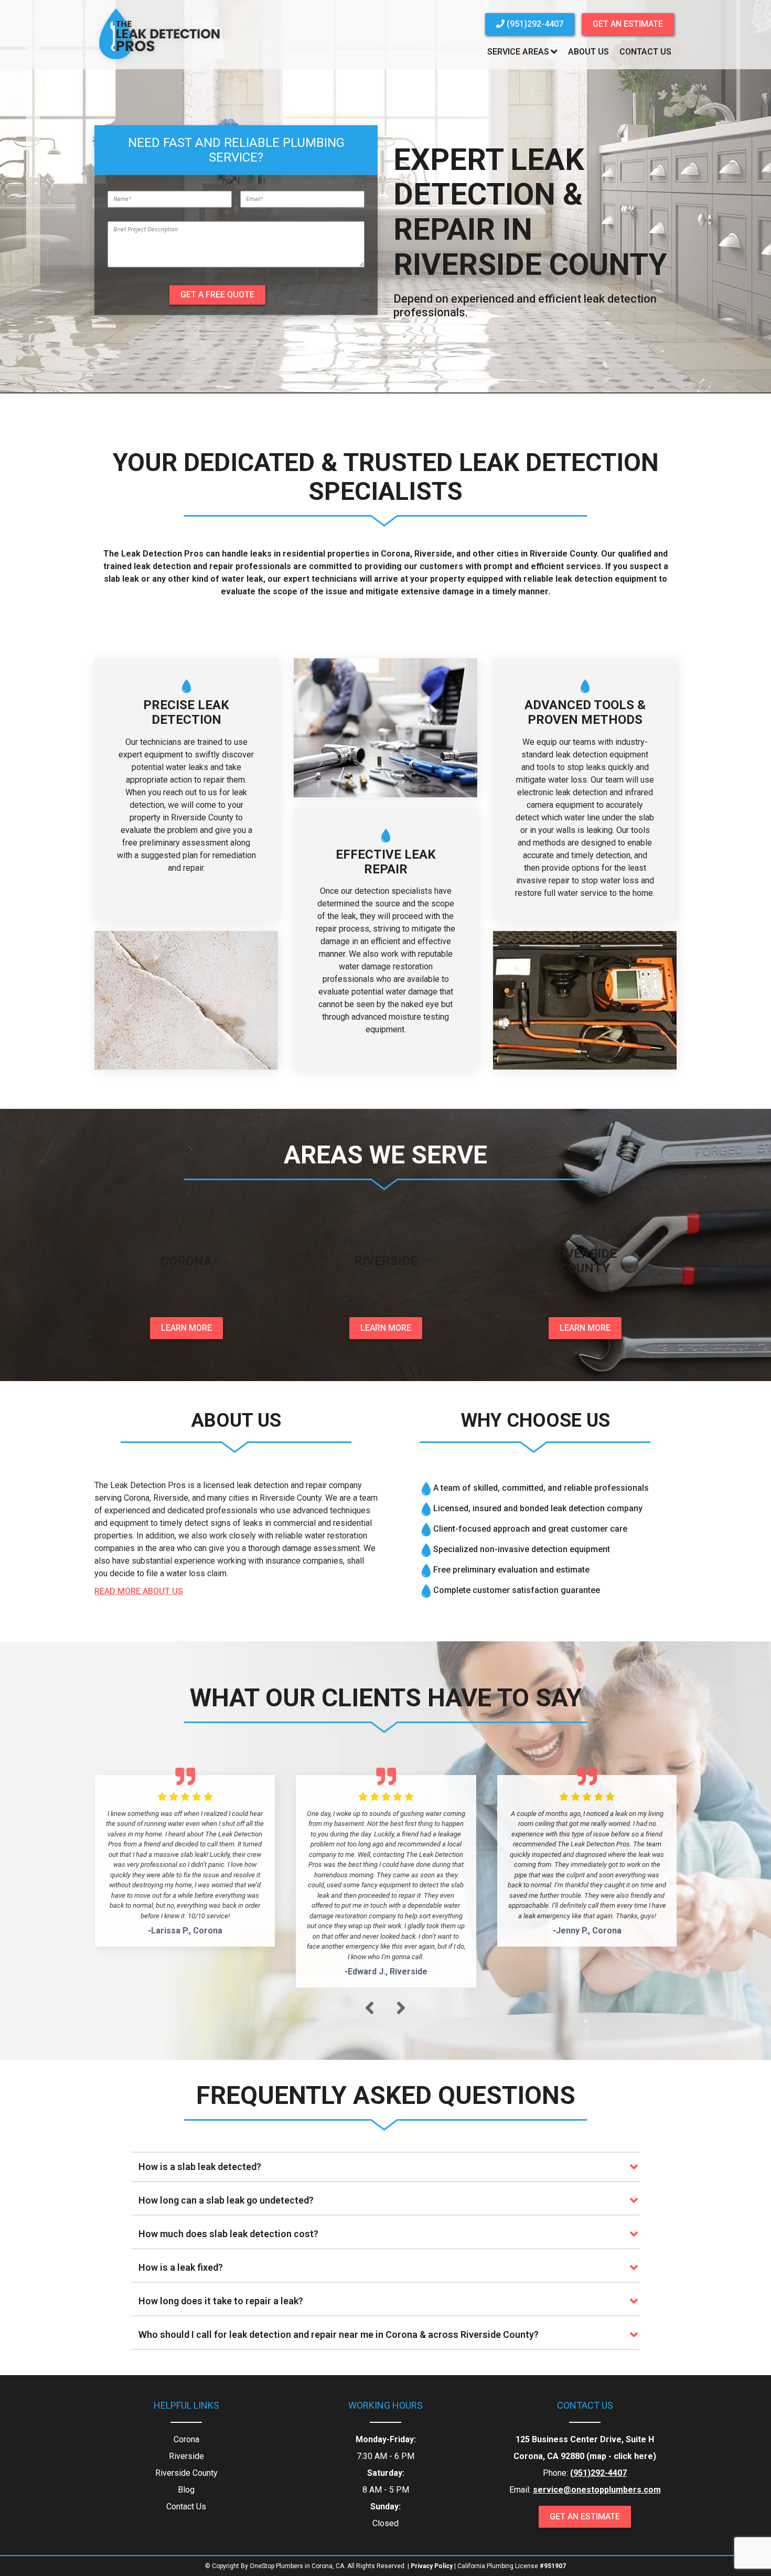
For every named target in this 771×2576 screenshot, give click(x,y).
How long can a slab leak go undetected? (226, 2200)
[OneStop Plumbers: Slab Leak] (160, 63)
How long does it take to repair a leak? (221, 2301)
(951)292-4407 (534, 24)
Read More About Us (139, 1591)
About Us (588, 52)
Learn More (186, 1328)
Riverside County (186, 2473)
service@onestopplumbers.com (597, 2490)
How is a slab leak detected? (200, 2167)
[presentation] (370, 2008)
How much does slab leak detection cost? (228, 2234)
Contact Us (645, 52)
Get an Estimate (628, 24)
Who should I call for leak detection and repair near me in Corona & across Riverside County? (339, 2334)
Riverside (186, 2456)
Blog (186, 2490)
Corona (186, 2439)
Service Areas (518, 52)
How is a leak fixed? (181, 2267)
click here (633, 2456)
